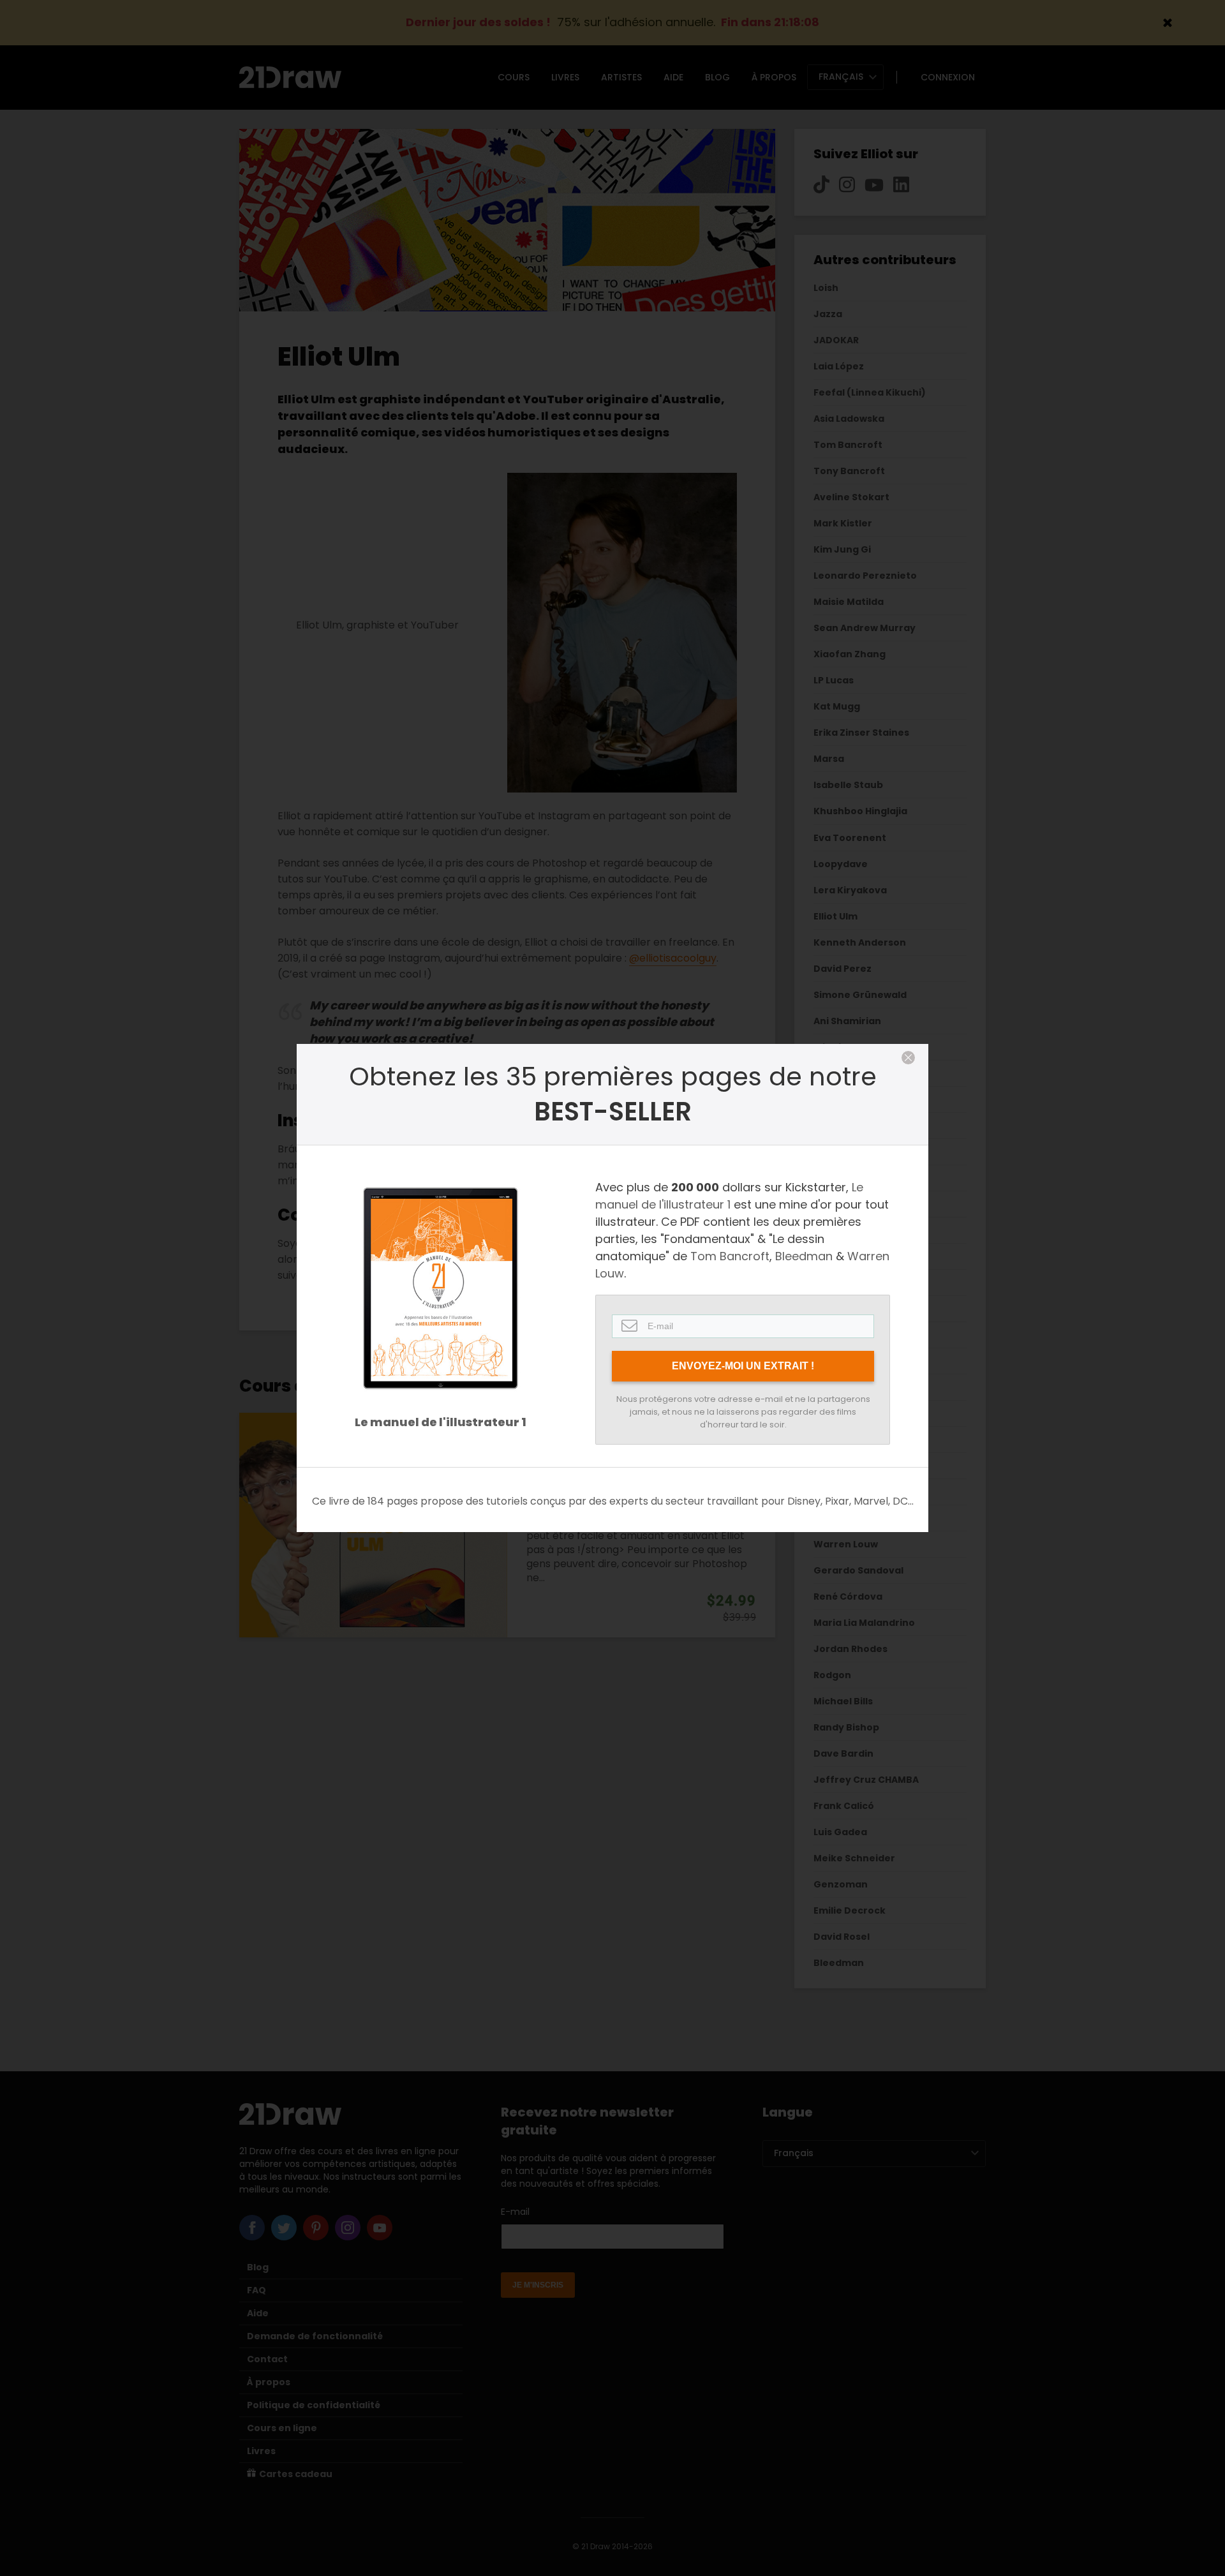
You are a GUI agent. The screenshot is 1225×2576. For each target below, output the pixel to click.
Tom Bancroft (730, 1256)
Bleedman (804, 1256)
